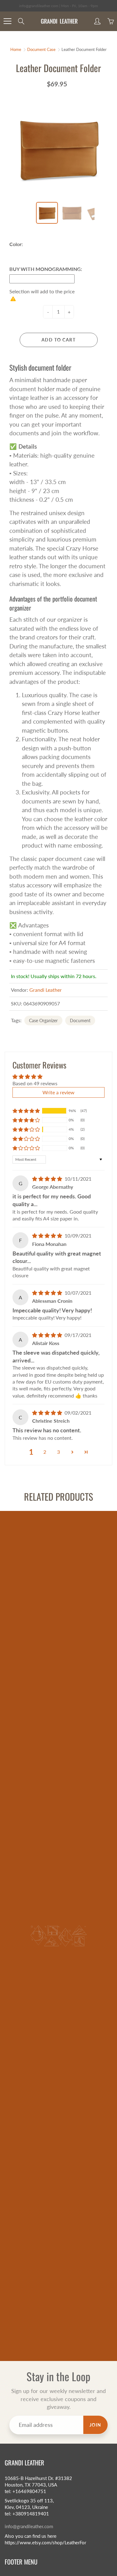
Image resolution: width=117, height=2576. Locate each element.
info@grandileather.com (29, 2526)
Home (16, 49)
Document (80, 1020)
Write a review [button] (58, 1092)
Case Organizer (43, 1020)
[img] (48, 1179)
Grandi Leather (46, 990)
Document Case (41, 49)
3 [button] (58, 1452)
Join (95, 2425)
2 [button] (45, 1452)
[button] (26, 1111)
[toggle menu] (7, 21)
